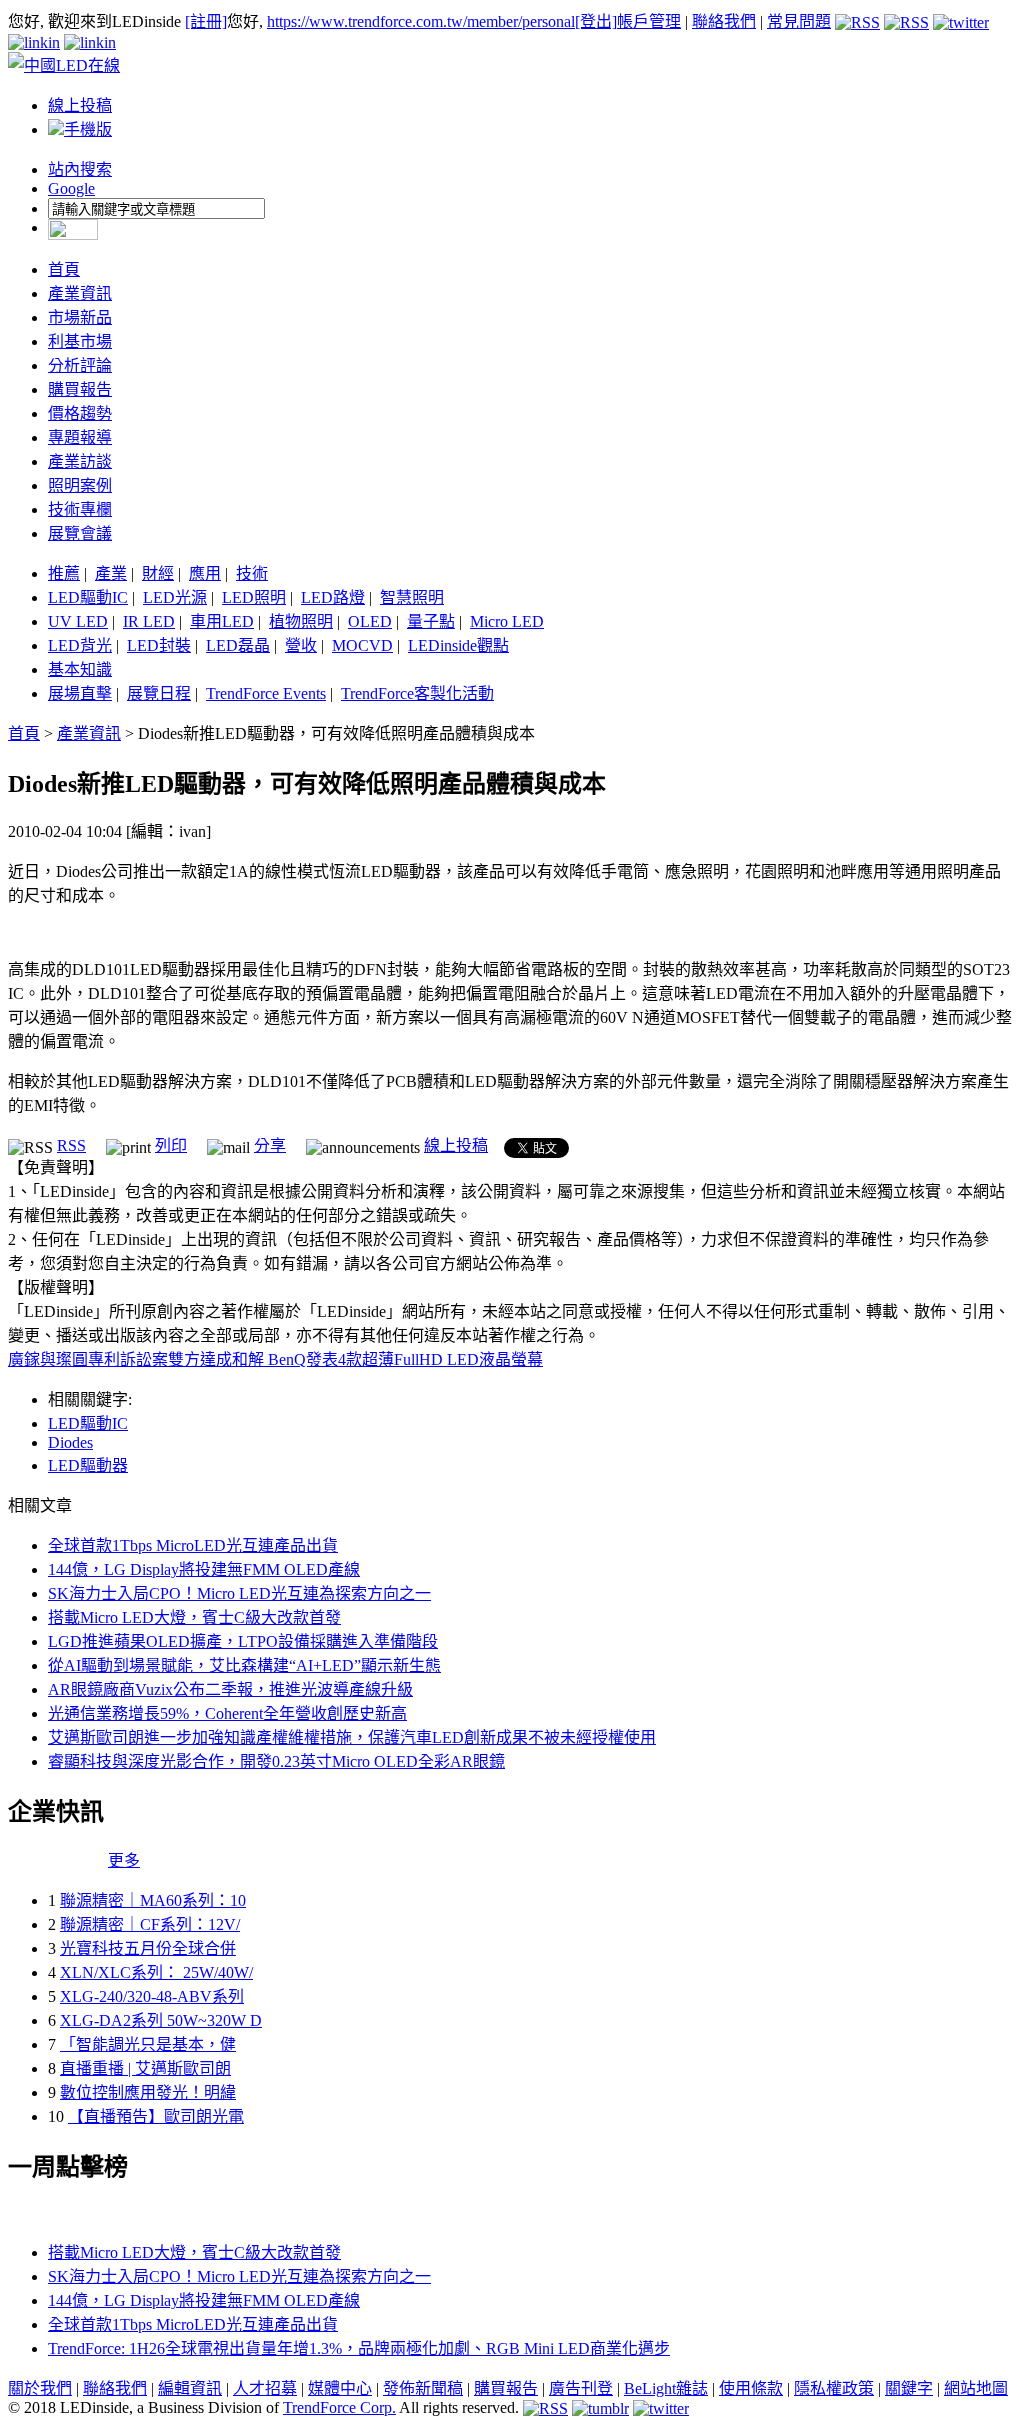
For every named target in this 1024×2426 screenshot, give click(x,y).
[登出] (596, 21)
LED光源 (175, 597)
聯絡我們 (724, 21)
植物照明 (301, 621)
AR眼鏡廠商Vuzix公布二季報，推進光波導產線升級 (230, 1689)
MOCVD (362, 645)
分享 (270, 1145)
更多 (124, 1860)
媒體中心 (340, 2388)
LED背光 (80, 645)
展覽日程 (159, 693)
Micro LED (507, 621)
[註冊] (206, 21)
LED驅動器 (88, 1465)
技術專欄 (80, 509)
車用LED (222, 621)
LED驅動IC (88, 597)
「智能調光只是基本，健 (148, 2044)
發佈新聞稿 (423, 2388)
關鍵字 (909, 2388)
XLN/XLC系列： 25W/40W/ (156, 1972)
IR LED (149, 621)
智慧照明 (412, 597)
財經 (158, 573)
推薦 (64, 573)
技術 (252, 573)
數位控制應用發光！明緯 (148, 2092)
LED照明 (254, 597)
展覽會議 (80, 533)
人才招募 (265, 2388)
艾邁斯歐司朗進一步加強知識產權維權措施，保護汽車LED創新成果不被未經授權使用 (352, 1737)
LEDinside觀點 (458, 645)
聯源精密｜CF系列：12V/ (150, 1924)
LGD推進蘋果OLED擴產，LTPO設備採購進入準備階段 (243, 1641)
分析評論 (80, 365)
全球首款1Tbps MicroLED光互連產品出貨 (193, 1545)
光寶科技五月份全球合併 (148, 1948)
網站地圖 (976, 2388)
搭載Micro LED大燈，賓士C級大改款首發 (194, 1617)
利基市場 (80, 341)
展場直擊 (80, 693)
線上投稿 (80, 105)
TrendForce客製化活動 (417, 693)
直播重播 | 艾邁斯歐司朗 (145, 2068)
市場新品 (80, 317)
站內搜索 (80, 169)
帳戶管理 (649, 21)
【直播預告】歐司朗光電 (156, 2116)
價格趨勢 (80, 413)
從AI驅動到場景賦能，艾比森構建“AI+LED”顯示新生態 (244, 1665)
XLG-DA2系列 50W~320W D (161, 2020)
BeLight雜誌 (666, 2388)
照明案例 (80, 485)
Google (71, 188)
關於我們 (40, 2388)
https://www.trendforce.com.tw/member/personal (421, 21)
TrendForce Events (266, 693)
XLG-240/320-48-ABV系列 (152, 1996)
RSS (71, 1145)
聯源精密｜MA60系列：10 (153, 1900)
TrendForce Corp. (339, 2407)
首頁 (64, 269)
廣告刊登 (581, 2388)
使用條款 (751, 2388)
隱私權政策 (834, 2388)
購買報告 (80, 389)
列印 (171, 1145)
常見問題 (799, 21)
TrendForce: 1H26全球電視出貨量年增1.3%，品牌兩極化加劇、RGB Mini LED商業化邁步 (359, 2348)
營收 (301, 645)
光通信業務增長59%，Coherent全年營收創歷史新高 (227, 1713)
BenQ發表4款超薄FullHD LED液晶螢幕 (405, 1359)
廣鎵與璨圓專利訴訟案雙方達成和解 (138, 1359)
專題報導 (80, 437)
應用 (205, 573)
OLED (370, 621)
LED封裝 (159, 645)
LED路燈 (333, 597)
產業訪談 (80, 461)
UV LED (78, 621)
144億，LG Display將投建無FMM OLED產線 (204, 1569)
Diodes (70, 1442)
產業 (111, 573)
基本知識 (80, 669)
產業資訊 (80, 293)
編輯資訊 (190, 2388)
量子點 (431, 621)
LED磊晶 (238, 645)
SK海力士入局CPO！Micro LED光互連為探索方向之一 (239, 1593)
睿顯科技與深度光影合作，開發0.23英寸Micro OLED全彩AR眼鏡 (276, 1761)
